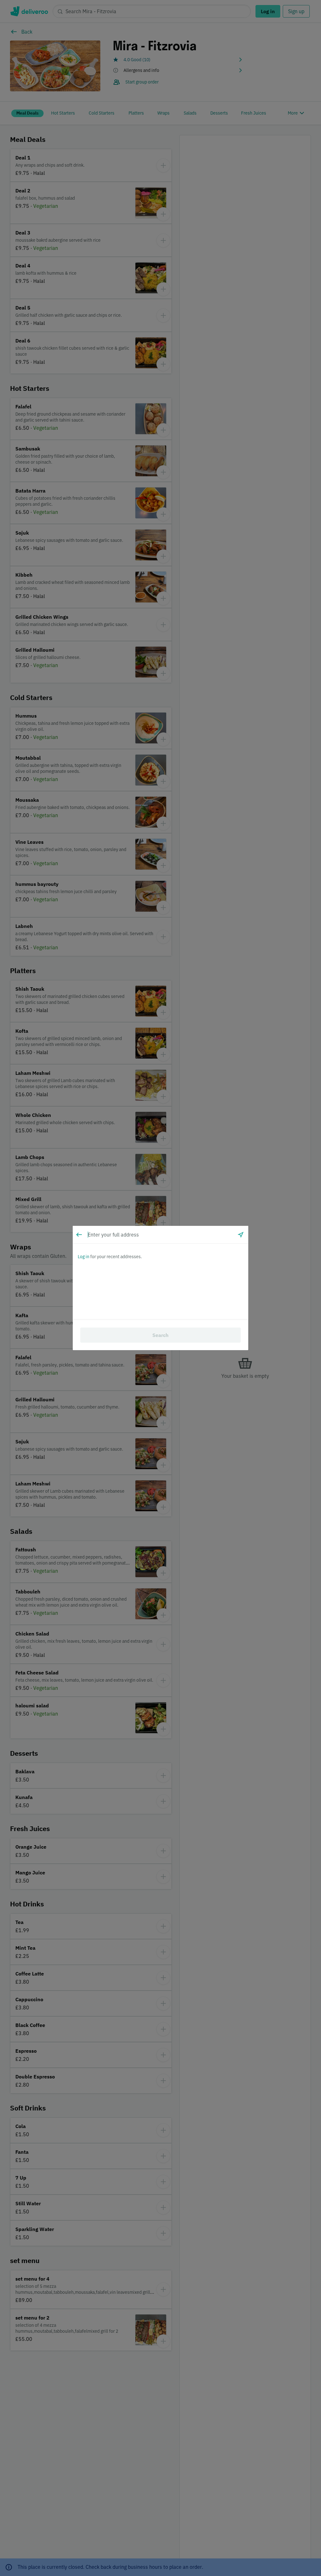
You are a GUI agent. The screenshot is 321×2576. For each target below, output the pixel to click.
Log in (84, 1257)
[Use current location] (241, 1235)
